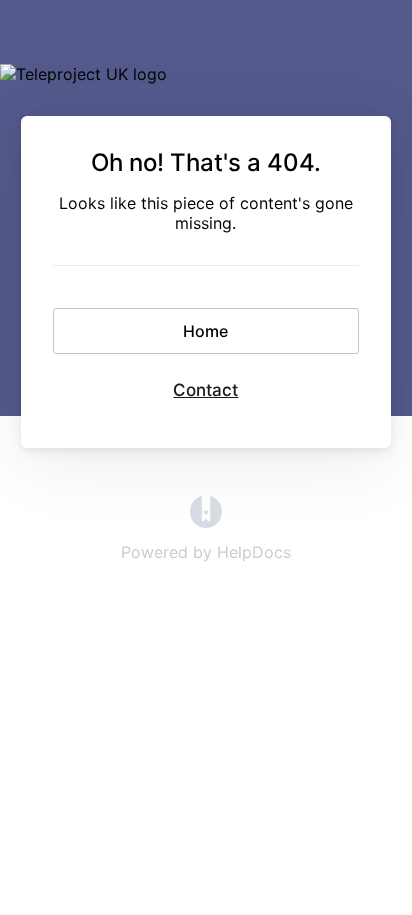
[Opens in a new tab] (206, 522)
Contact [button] (205, 390)
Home (205, 331)
